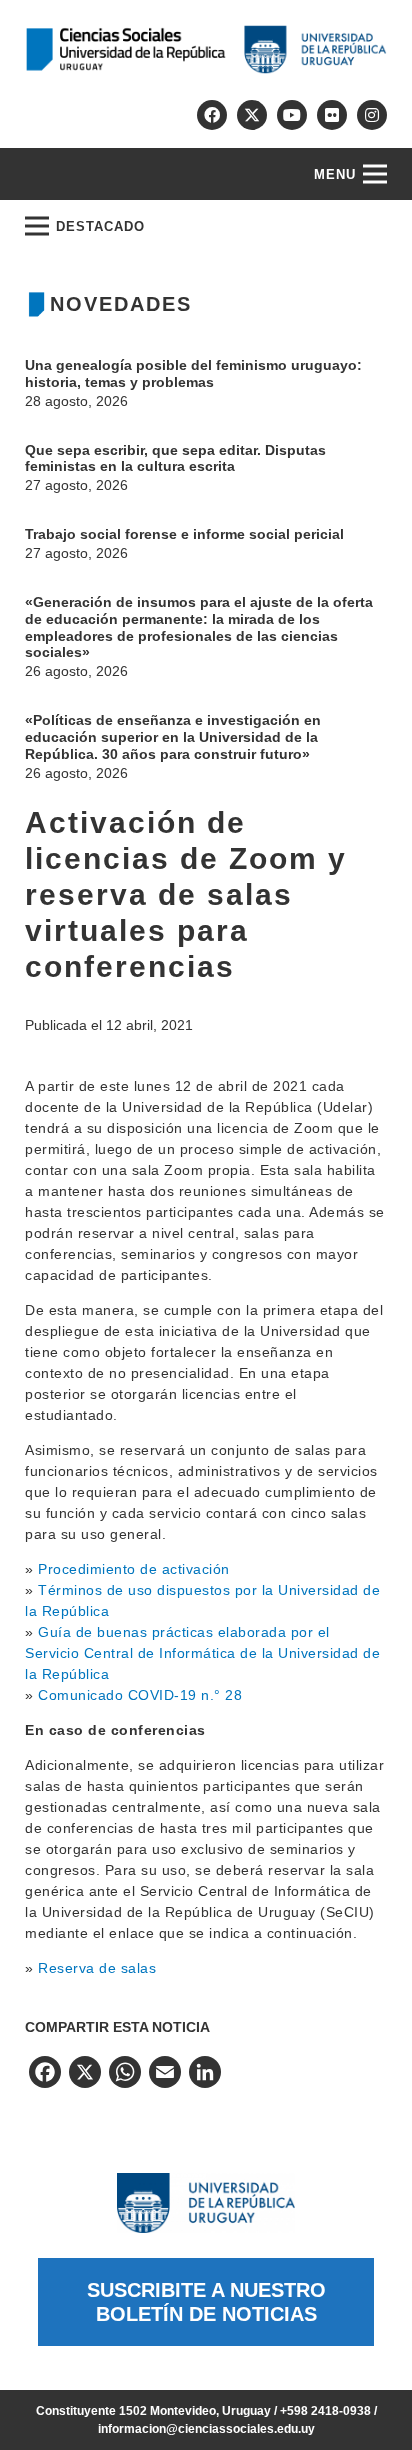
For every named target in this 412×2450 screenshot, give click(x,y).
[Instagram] (372, 115)
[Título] (252, 115)
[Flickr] (332, 115)
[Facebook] (212, 115)
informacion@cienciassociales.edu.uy (206, 2429)
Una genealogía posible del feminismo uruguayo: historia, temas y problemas (193, 373)
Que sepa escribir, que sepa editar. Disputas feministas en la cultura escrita (175, 458)
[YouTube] (292, 115)
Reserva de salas (97, 1968)
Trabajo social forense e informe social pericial (186, 534)
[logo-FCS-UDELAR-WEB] (206, 49)
